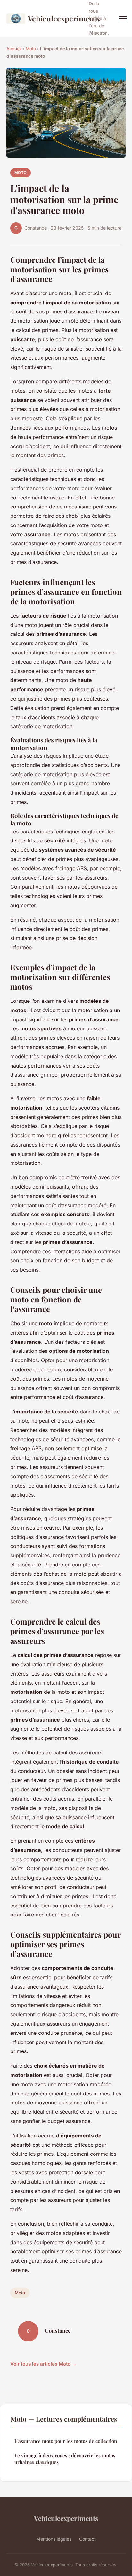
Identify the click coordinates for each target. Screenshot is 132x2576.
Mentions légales (54, 2539)
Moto (31, 49)
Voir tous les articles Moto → (43, 2364)
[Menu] (123, 19)
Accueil (14, 49)
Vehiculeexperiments (54, 18)
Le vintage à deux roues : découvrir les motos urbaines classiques (65, 2459)
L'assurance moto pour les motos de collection (66, 2441)
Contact (87, 2539)
